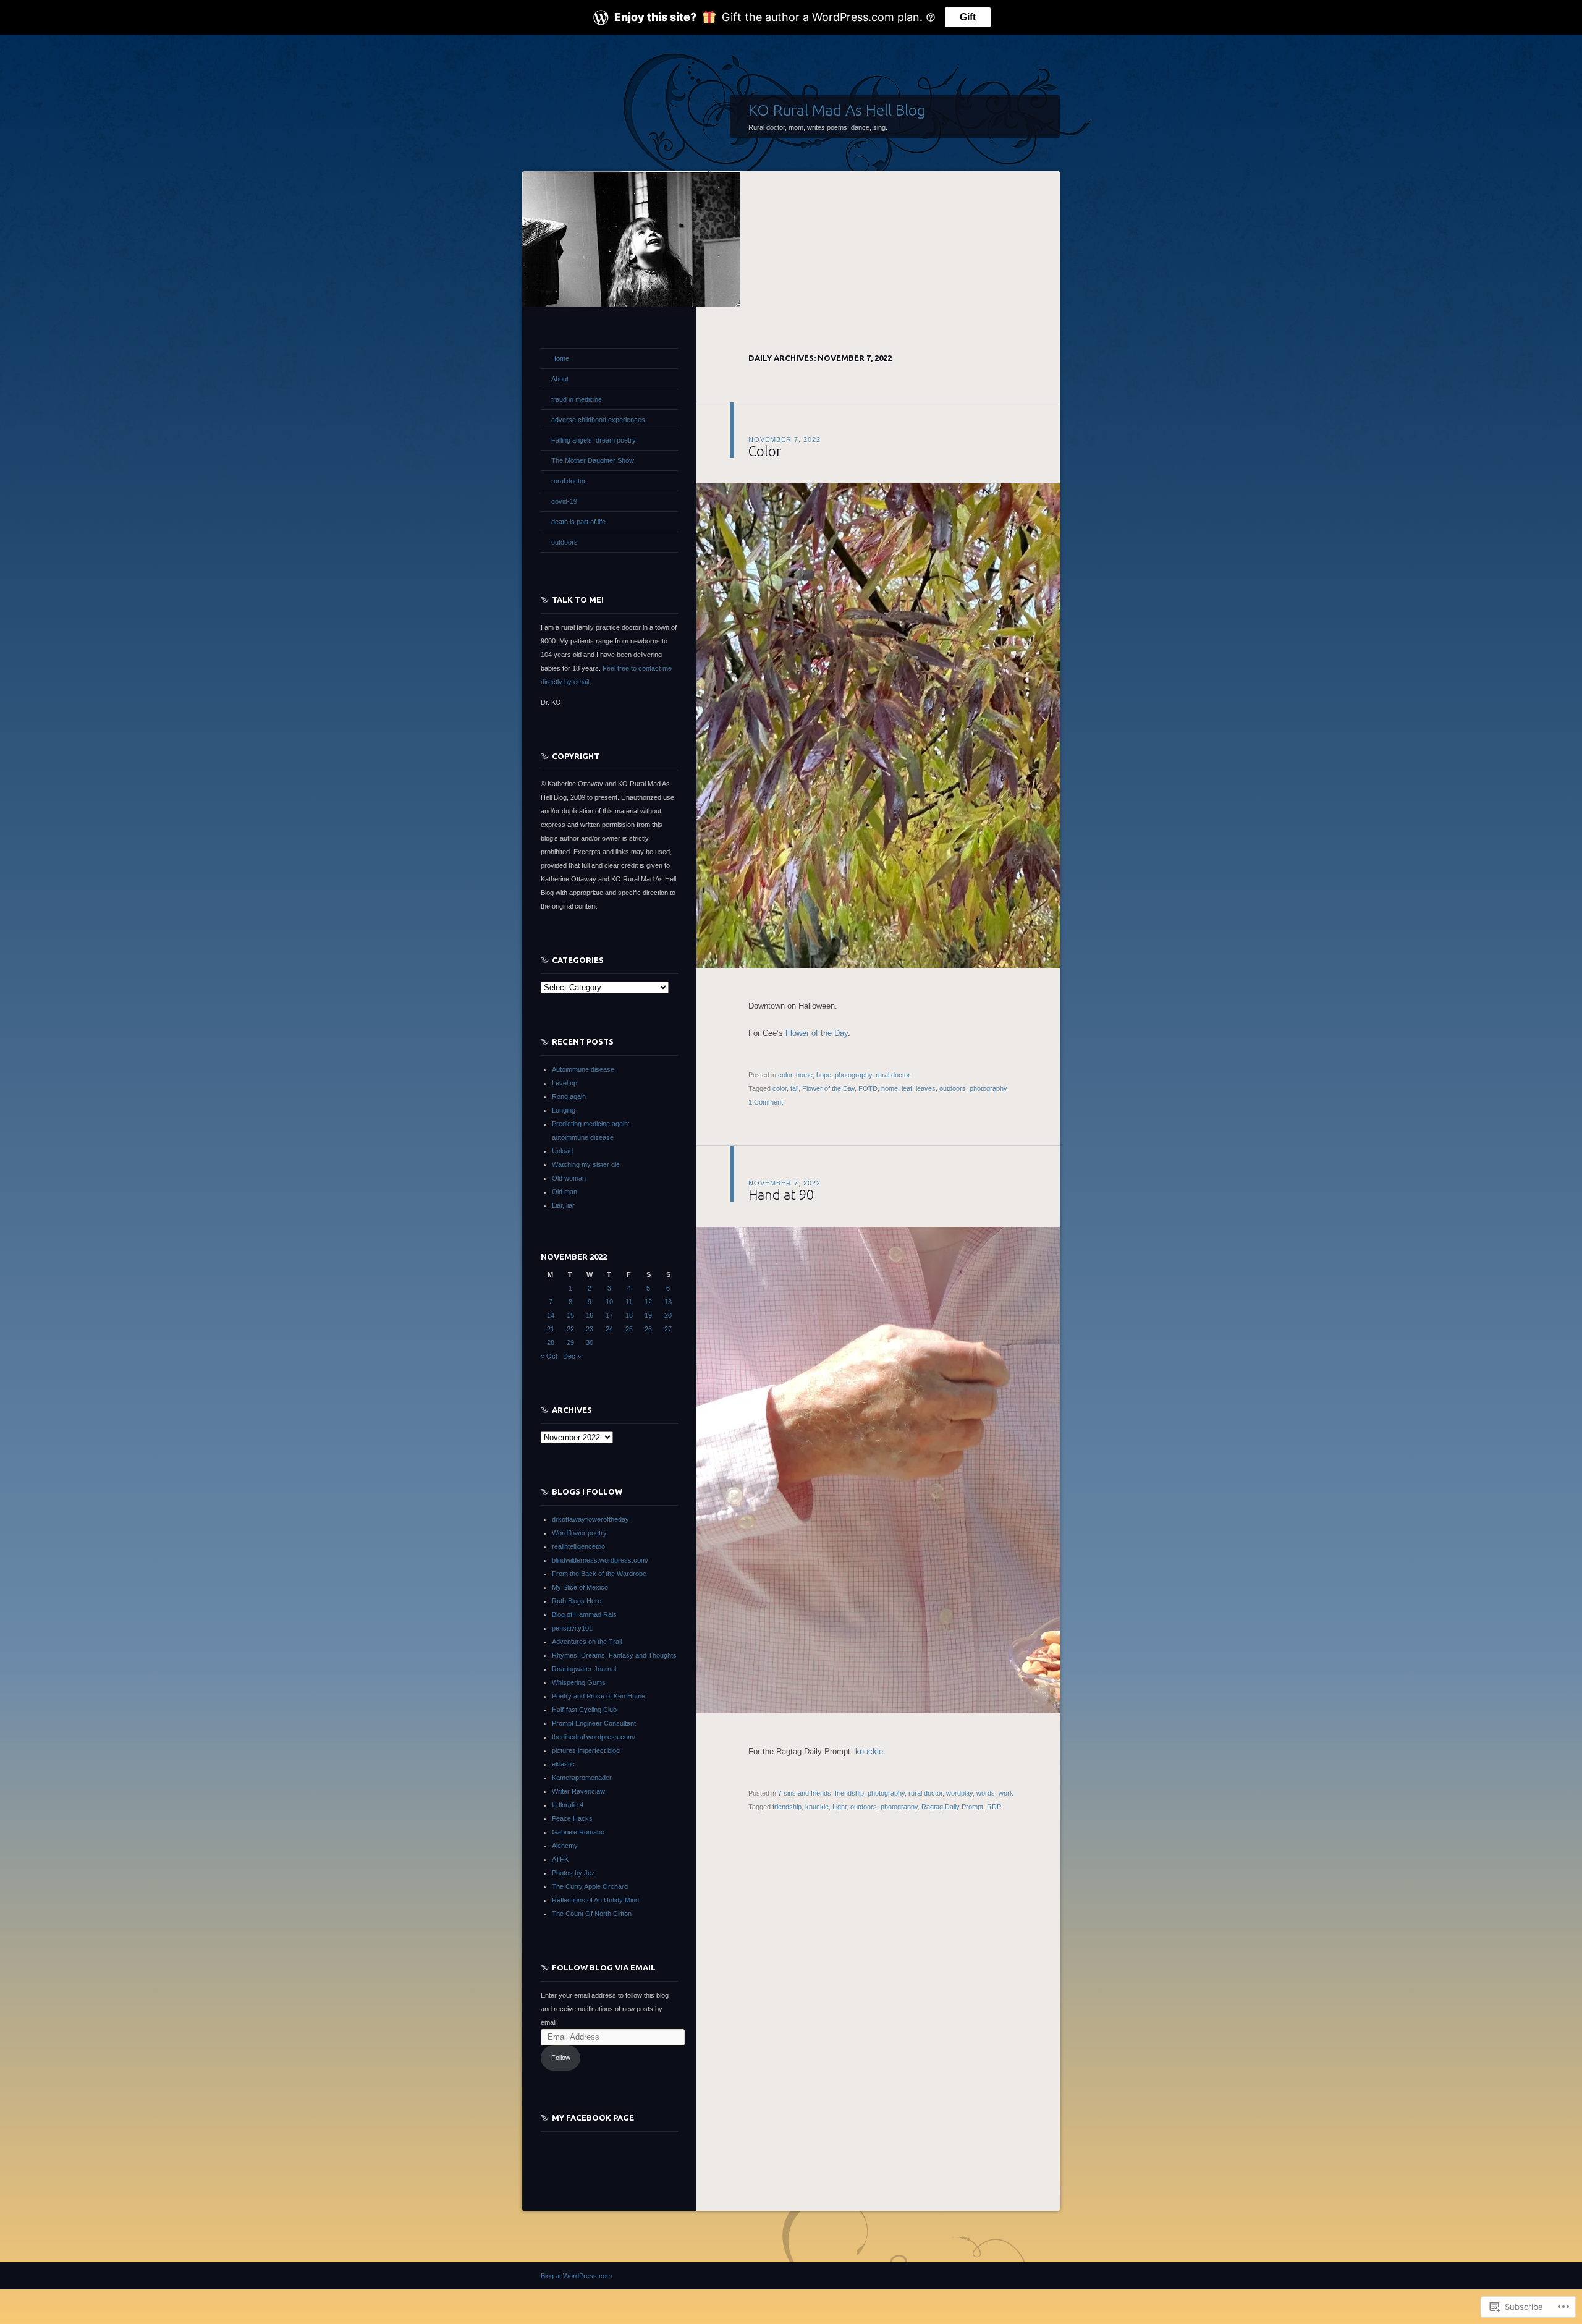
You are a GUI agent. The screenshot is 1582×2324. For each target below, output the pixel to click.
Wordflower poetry (579, 1533)
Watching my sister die (586, 1164)
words (986, 1793)
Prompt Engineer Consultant (594, 1723)
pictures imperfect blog (586, 1750)
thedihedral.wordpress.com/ (594, 1737)
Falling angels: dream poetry (594, 440)
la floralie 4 (568, 1805)
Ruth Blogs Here (577, 1601)
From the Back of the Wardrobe (599, 1574)
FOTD (868, 1088)
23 (590, 1329)
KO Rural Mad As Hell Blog (837, 110)
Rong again (569, 1096)
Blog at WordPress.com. (577, 2276)
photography (853, 1075)
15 (570, 1315)
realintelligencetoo (578, 1546)
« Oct (549, 1356)
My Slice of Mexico (580, 1587)
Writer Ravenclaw (578, 1791)
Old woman (569, 1178)
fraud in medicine (577, 399)
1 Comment (766, 1102)
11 (629, 1302)
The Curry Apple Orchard (590, 1886)
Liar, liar (563, 1205)
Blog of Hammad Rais (584, 1614)
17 (609, 1315)
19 (648, 1315)
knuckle (869, 1751)
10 (609, 1302)
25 (629, 1329)
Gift (968, 17)
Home (560, 358)
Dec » (572, 1356)
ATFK (560, 1859)
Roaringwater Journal (584, 1669)
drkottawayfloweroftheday (590, 1519)
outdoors (953, 1088)
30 (590, 1342)
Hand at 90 (781, 1194)
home (804, 1075)
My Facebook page (593, 2118)
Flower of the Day (817, 1033)
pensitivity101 (572, 1628)
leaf (907, 1088)
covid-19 (564, 501)
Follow (561, 2058)
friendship (849, 1793)
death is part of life (578, 522)
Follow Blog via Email (604, 1967)
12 (648, 1302)
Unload (562, 1151)
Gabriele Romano (578, 1832)
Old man (565, 1192)
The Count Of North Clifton (592, 1914)
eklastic (563, 1764)
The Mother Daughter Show (593, 460)
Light (840, 1807)
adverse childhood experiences (598, 420)
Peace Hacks (572, 1818)
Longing (564, 1110)
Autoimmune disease (583, 1069)
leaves (926, 1088)
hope (824, 1075)
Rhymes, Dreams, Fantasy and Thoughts (614, 1655)
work (1006, 1793)
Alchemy (565, 1846)
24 (609, 1329)
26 (648, 1329)
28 (551, 1342)
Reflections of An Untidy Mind (595, 1900)
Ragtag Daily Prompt (952, 1807)
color (785, 1075)
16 (590, 1315)
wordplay (959, 1793)
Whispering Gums (579, 1682)
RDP (994, 1807)
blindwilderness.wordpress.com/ (600, 1560)
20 (668, 1315)
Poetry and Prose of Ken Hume (599, 1696)
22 (570, 1329)
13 (668, 1302)
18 (629, 1315)
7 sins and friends (805, 1793)
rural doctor (893, 1075)
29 (570, 1342)
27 (668, 1329)
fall (794, 1088)
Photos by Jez (573, 1873)
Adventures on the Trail (587, 1642)
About (560, 379)
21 (551, 1329)
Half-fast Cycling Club (584, 1710)
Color (765, 451)
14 (551, 1315)
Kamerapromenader (582, 1778)
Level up (565, 1083)
